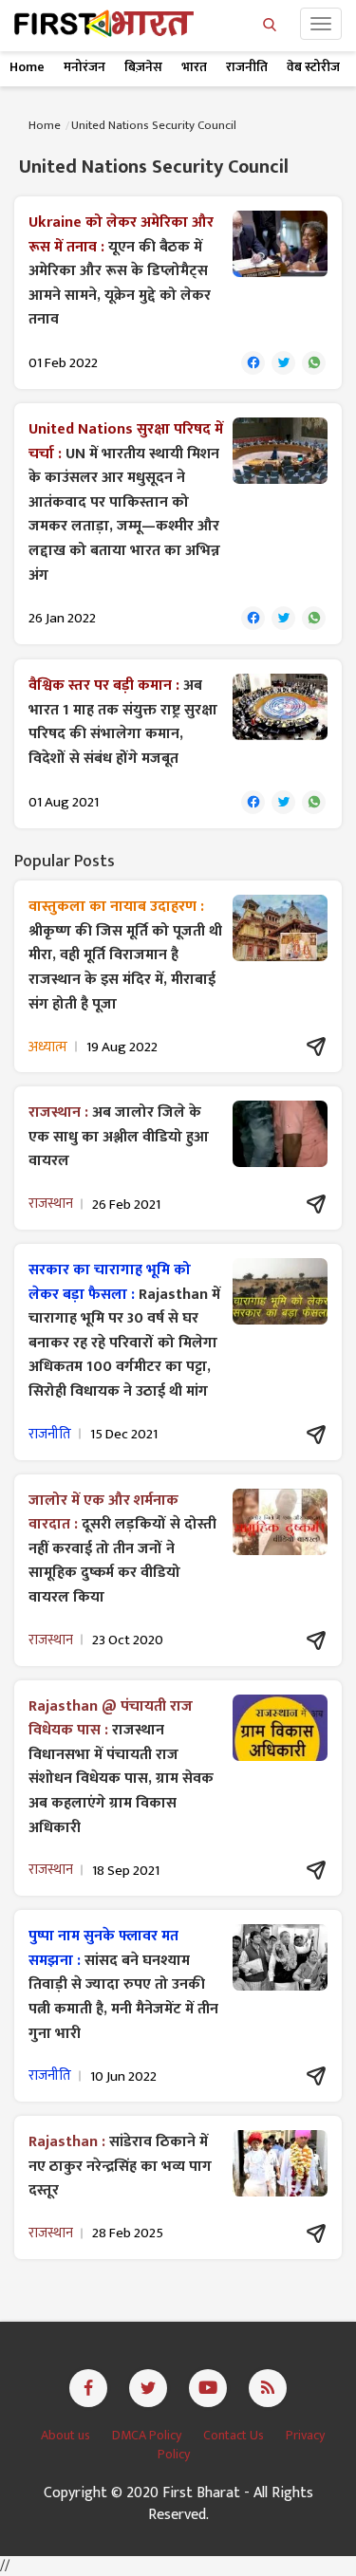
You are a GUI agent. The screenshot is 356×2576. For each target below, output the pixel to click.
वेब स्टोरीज (313, 67)
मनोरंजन (84, 67)
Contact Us (235, 2435)
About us (67, 2435)
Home (27, 67)
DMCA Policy (148, 2435)
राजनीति (247, 67)
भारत (194, 67)
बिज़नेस (143, 67)
